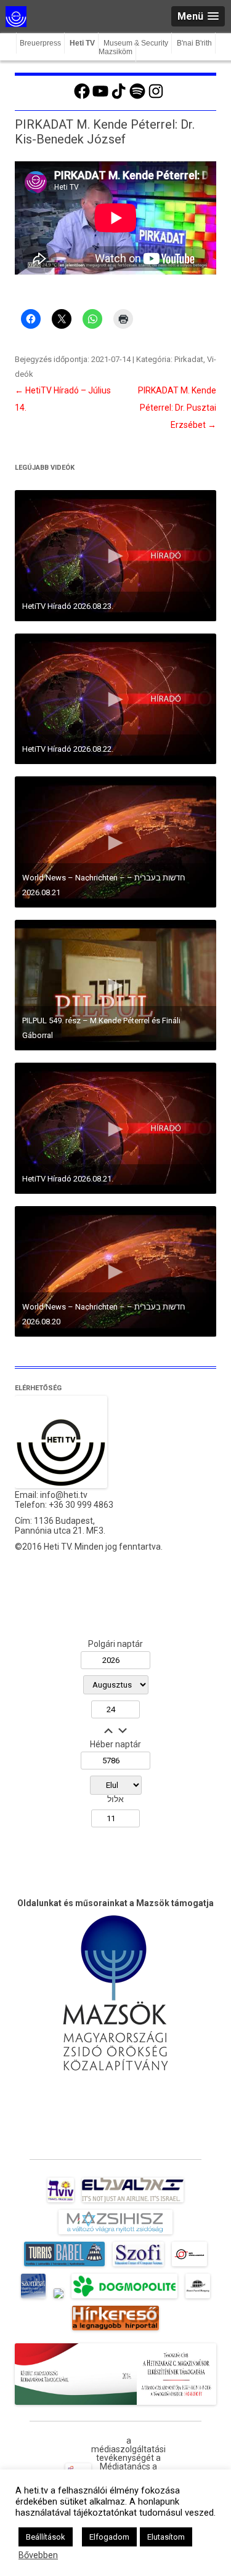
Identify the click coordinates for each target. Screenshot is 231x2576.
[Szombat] (33, 2298)
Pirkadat (189, 359)
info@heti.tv (64, 1495)
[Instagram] (156, 97)
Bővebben (38, 2555)
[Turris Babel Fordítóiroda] (64, 2266)
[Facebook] (82, 97)
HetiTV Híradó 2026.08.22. (68, 749)
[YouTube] (100, 97)
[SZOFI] (138, 2266)
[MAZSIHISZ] (115, 2234)
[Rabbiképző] (59, 2298)
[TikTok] (119, 97)
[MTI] (189, 2266)
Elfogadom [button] (109, 2537)
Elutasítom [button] (166, 2537)
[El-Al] (133, 2202)
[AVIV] (60, 2202)
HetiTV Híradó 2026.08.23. (68, 606)
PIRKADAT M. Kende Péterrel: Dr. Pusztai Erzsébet (177, 408)
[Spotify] (137, 97)
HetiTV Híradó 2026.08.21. (68, 1179)
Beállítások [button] (46, 2537)
